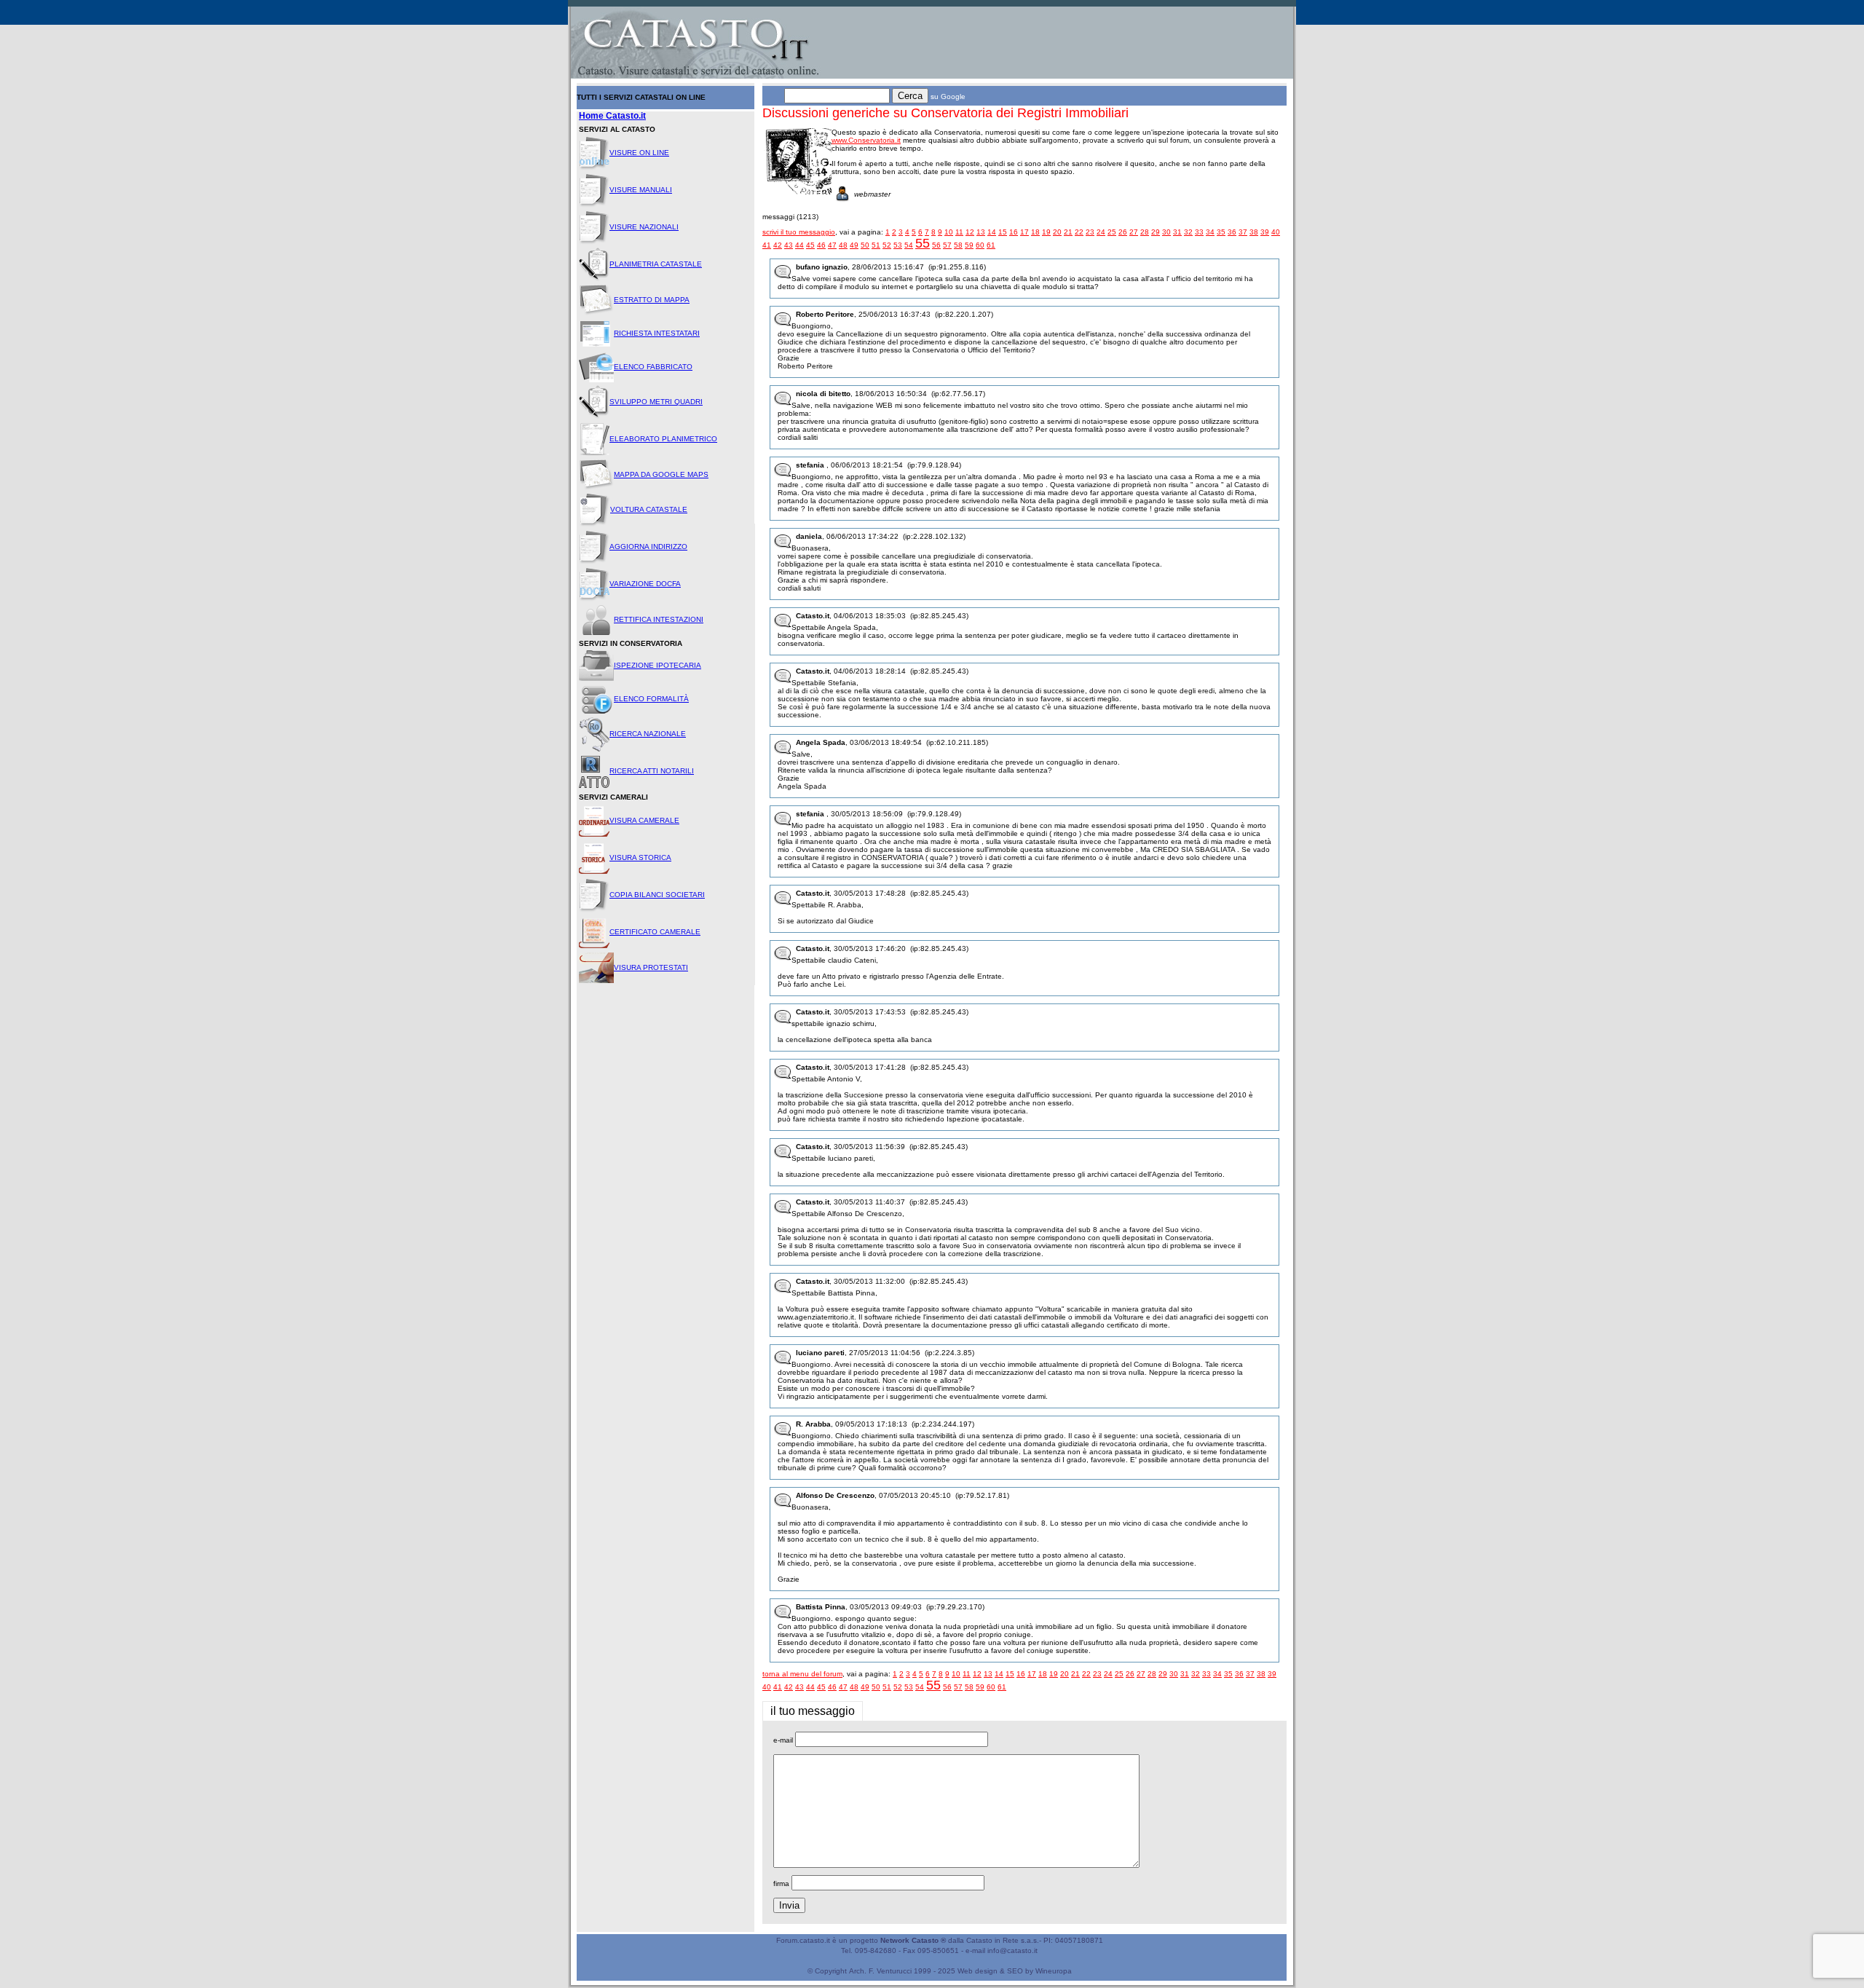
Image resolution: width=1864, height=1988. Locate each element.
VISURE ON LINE (639, 153)
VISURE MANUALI (641, 190)
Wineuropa (1054, 1971)
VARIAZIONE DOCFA (645, 584)
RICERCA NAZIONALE (648, 734)
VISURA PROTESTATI (651, 967)
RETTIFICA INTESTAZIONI (659, 619)
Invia (789, 1905)
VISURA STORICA (640, 857)
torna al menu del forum (802, 1674)
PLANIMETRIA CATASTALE (656, 264)
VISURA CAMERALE (644, 820)
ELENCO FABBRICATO (653, 367)
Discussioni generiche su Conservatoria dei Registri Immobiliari (945, 113)
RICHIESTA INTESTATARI (657, 333)
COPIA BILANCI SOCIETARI (657, 895)
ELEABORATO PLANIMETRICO (663, 439)
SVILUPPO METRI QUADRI (656, 402)
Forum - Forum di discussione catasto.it (636, 11)
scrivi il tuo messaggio (799, 232)
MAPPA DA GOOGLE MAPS (661, 474)
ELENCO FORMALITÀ (651, 699)
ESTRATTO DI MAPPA (652, 300)
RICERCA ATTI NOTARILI (652, 771)
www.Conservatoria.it (866, 140)
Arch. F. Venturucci (880, 1971)
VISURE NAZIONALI (644, 227)
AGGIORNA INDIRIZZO (648, 547)
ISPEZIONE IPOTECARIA (657, 665)
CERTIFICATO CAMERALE (655, 932)
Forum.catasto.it (803, 1940)
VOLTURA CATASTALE (649, 509)
